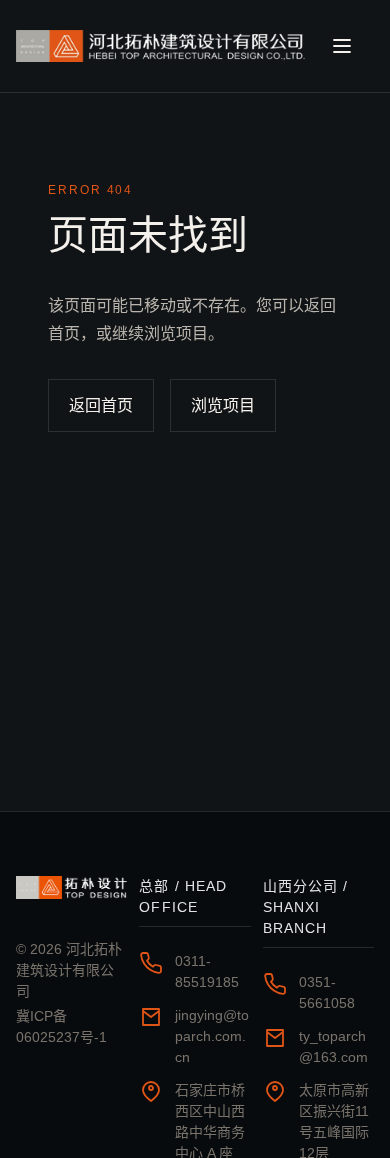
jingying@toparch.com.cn (212, 1036)
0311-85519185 (207, 971)
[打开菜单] (352, 46)
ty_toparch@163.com (333, 1046)
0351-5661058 (327, 992)
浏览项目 (223, 405)
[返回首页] (162, 46)
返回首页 (101, 405)
